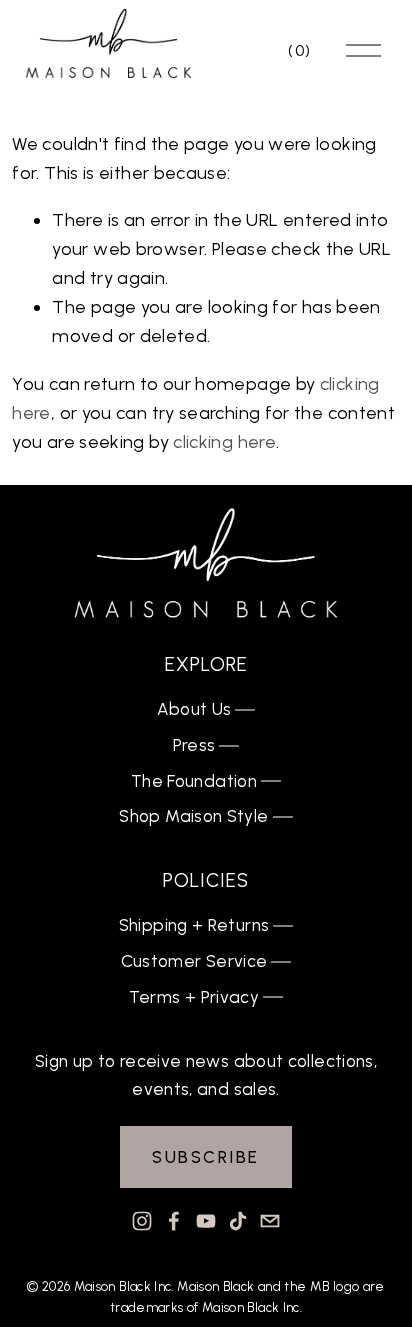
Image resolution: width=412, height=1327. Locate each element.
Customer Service (194, 961)
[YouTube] (206, 1221)
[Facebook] (174, 1221)
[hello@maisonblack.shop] (270, 1221)
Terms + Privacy (194, 997)
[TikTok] (238, 1221)
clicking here (224, 442)
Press (194, 745)
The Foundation (194, 781)
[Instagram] (142, 1221)
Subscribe (206, 1157)
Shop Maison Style (193, 816)
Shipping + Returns (194, 925)
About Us (194, 709)
